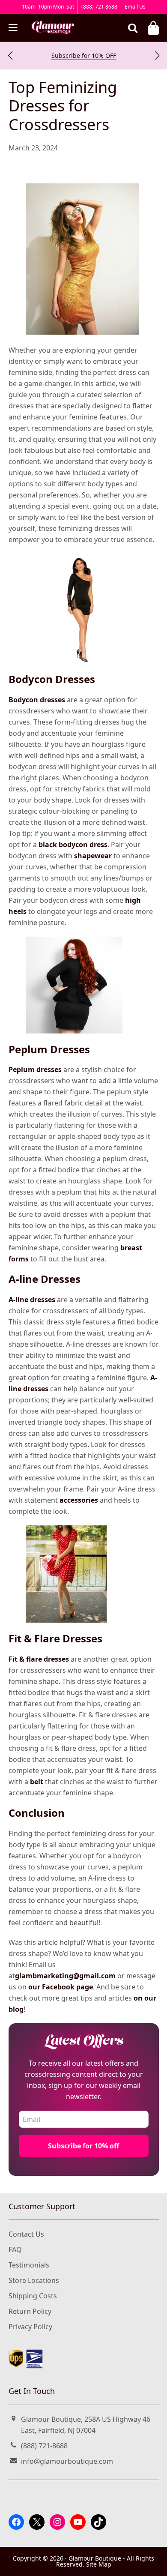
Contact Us (26, 2234)
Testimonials (29, 2265)
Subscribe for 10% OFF (84, 55)
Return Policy (30, 2311)
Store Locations (34, 2280)
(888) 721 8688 (99, 7)
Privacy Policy (30, 2327)
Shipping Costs (33, 2296)
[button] (10, 56)
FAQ (15, 2250)
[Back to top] (151, 2562)
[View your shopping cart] (153, 28)
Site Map (99, 2564)
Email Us (135, 7)
